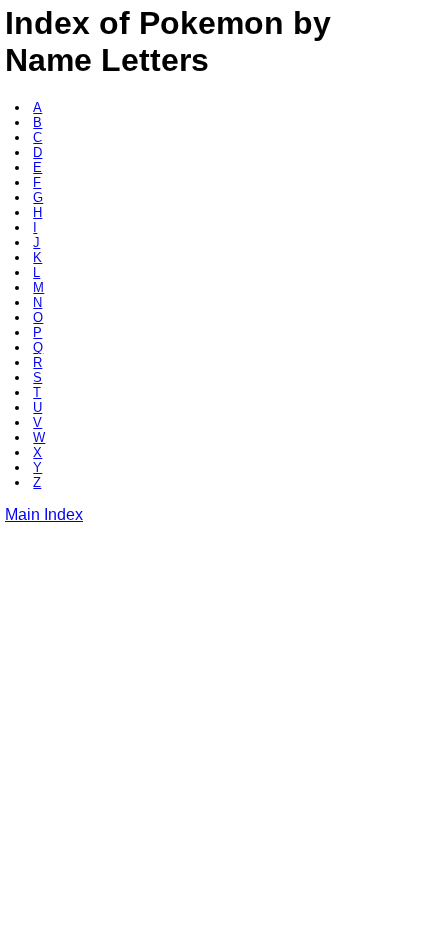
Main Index (44, 514)
